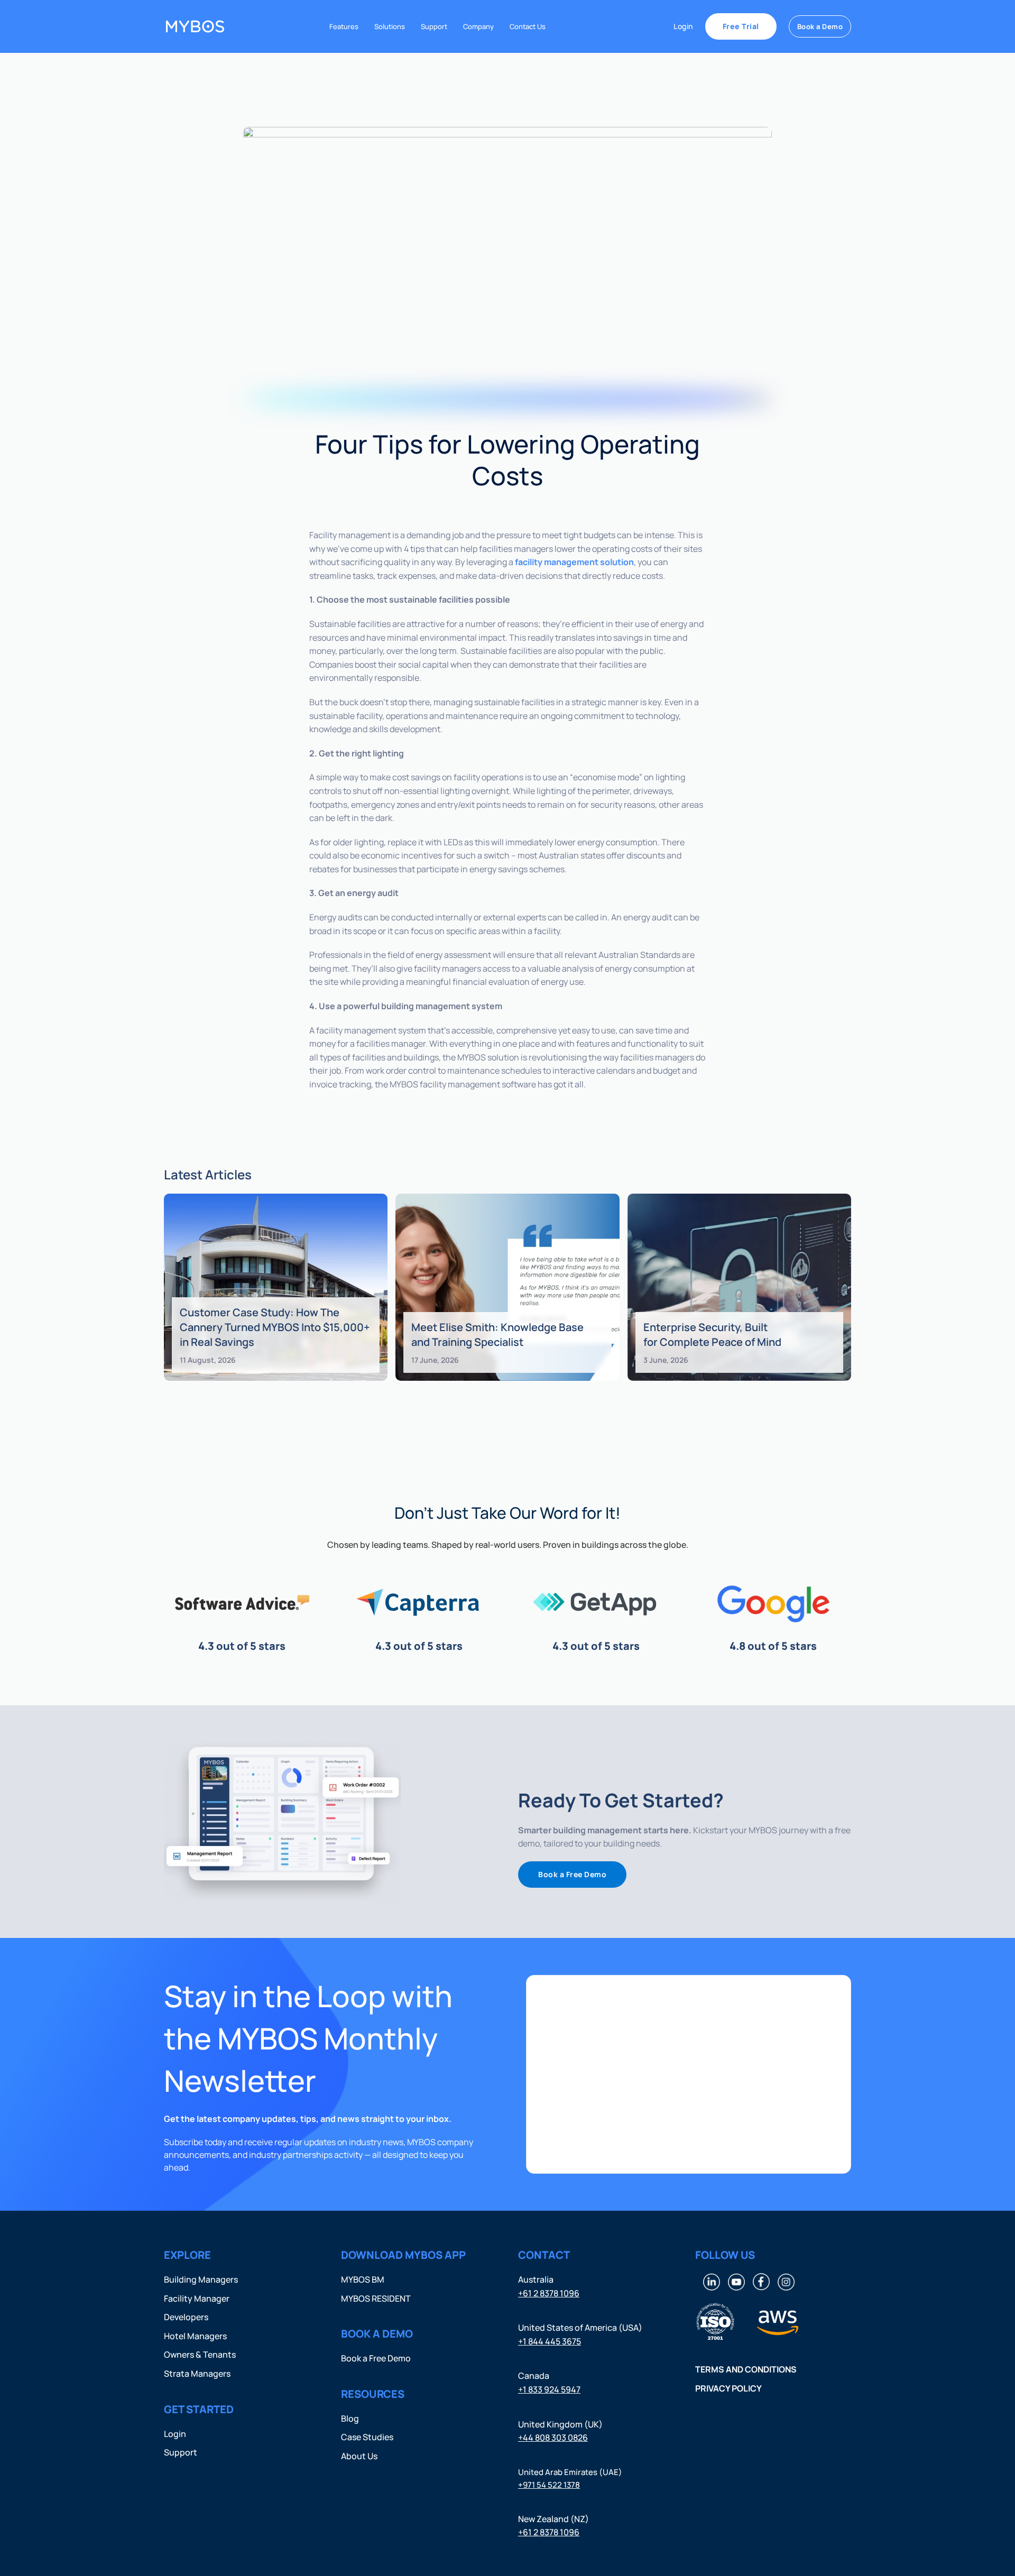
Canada (534, 2376)
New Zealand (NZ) (553, 2518)
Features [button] (344, 26)
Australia (536, 2279)
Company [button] (478, 26)
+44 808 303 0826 (553, 2437)
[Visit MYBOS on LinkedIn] (712, 2280)
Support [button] (434, 26)
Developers (186, 2317)
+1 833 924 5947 (549, 2389)
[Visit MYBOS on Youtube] (736, 2280)
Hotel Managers (195, 2335)
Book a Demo (820, 26)
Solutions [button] (390, 26)
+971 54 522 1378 (549, 2484)
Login (683, 26)
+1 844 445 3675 (550, 2341)
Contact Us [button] (528, 26)
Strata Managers (197, 2373)
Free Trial (741, 26)
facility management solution (574, 562)
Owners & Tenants (200, 2355)
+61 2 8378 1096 (549, 2293)
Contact (544, 2255)
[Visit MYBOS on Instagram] (786, 2280)
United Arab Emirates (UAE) (570, 2472)
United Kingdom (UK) (560, 2424)
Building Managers (201, 2279)
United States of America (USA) (580, 2328)
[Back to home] (195, 26)
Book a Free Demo (572, 1874)
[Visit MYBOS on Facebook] (761, 2280)
